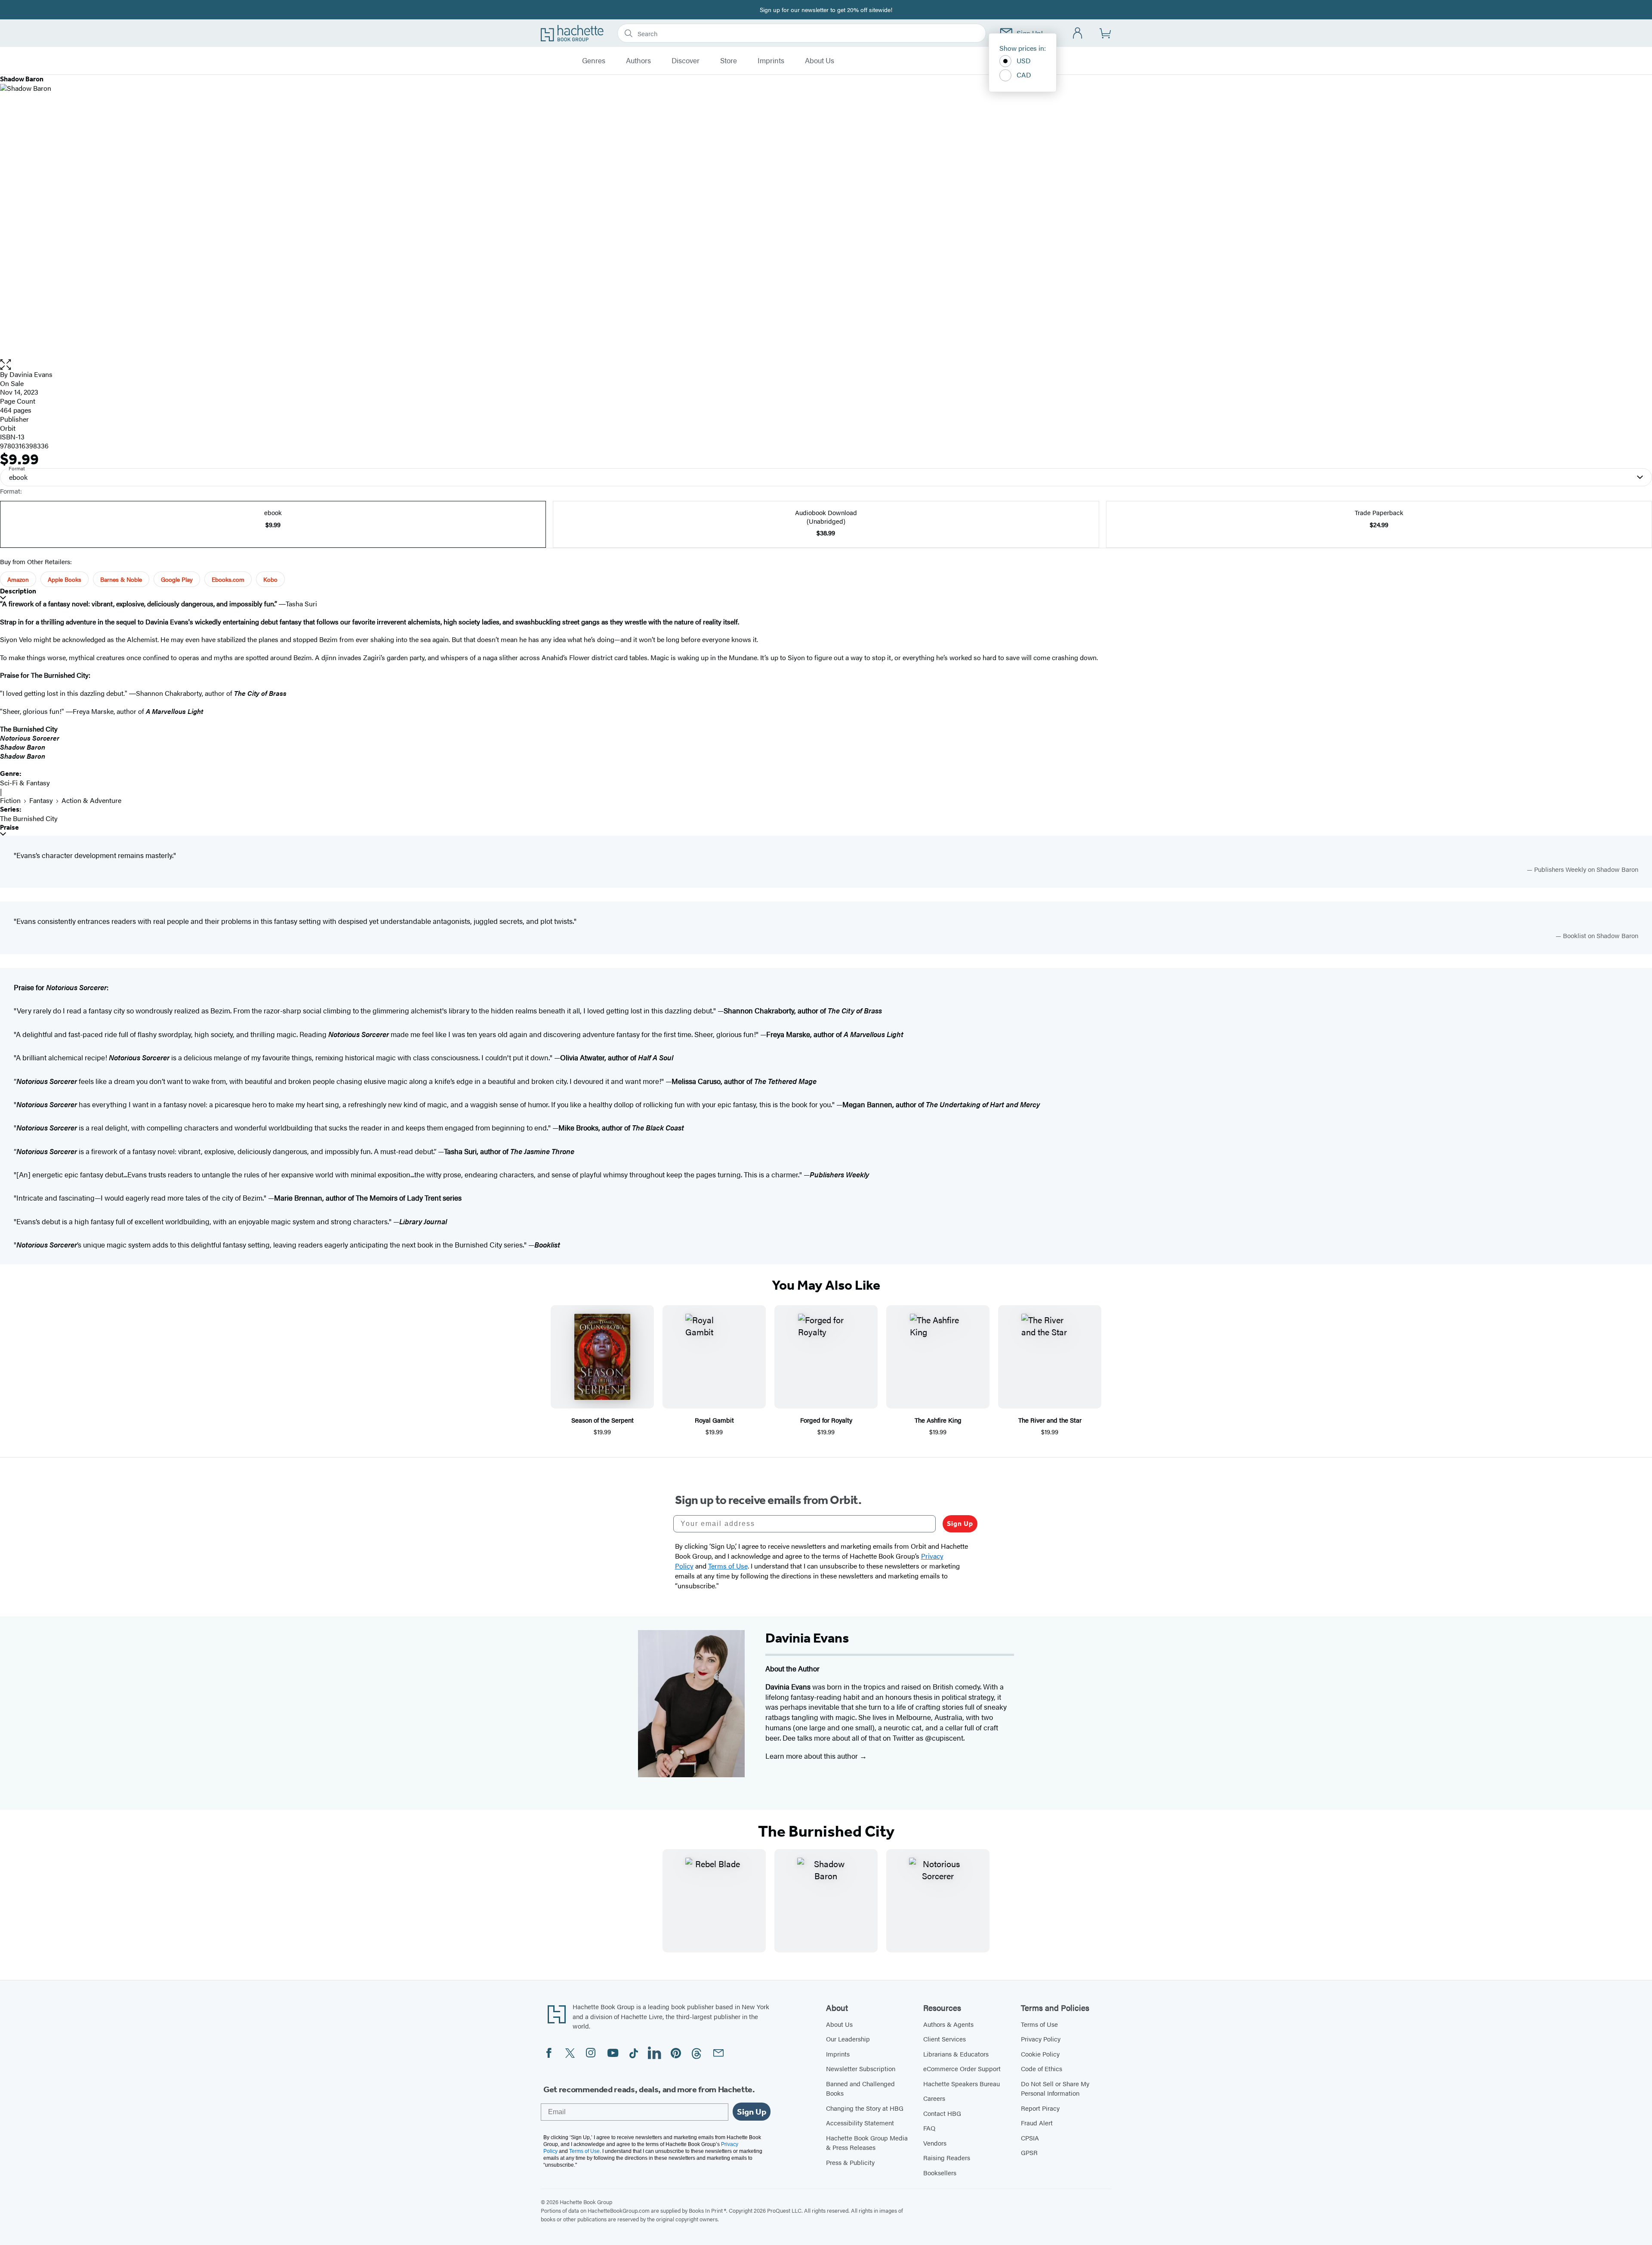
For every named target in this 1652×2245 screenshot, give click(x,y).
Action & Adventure (91, 800)
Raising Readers (947, 2157)
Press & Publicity (850, 2162)
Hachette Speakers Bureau (962, 2083)
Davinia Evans (31, 374)
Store (729, 61)
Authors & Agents (948, 2024)
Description (18, 591)
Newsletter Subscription (861, 2068)
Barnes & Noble (121, 579)
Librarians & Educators (956, 2054)
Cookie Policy (1040, 2054)
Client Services (945, 2039)
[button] (826, 365)
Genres (594, 61)
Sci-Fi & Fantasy (25, 783)
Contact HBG (942, 2113)
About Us (820, 61)
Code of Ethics (1042, 2068)
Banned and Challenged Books (860, 2088)
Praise (9, 827)
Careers (934, 2098)
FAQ (929, 2128)
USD (1024, 60)
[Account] (1078, 33)
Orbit (8, 428)
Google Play (177, 579)
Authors (638, 61)
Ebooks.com (228, 579)
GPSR (1029, 2152)
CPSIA (1030, 2138)
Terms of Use (1039, 2024)
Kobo (270, 579)
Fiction (10, 800)
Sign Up (960, 1524)
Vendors (935, 2143)
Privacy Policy (1041, 2039)
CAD (1024, 75)
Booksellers (940, 2172)
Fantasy (41, 800)
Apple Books (65, 579)
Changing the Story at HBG (865, 2108)
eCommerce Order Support (962, 2068)
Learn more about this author (812, 1756)
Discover (686, 61)
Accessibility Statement (860, 2123)
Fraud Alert (1037, 2123)
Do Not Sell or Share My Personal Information (1055, 2088)
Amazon (18, 579)
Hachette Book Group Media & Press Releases (867, 2143)
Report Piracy (1040, 2108)
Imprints (771, 61)
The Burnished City (29, 818)
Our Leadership (848, 2039)
